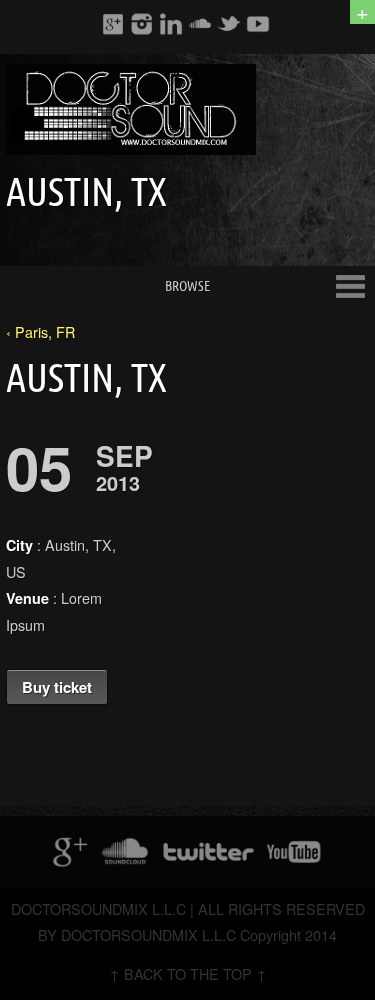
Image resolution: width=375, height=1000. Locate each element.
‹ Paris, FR (40, 331)
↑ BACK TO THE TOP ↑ (188, 973)
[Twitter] (229, 23)
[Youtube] (258, 23)
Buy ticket (57, 687)
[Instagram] (142, 23)
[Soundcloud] (200, 23)
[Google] (113, 23)
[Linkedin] (171, 23)
